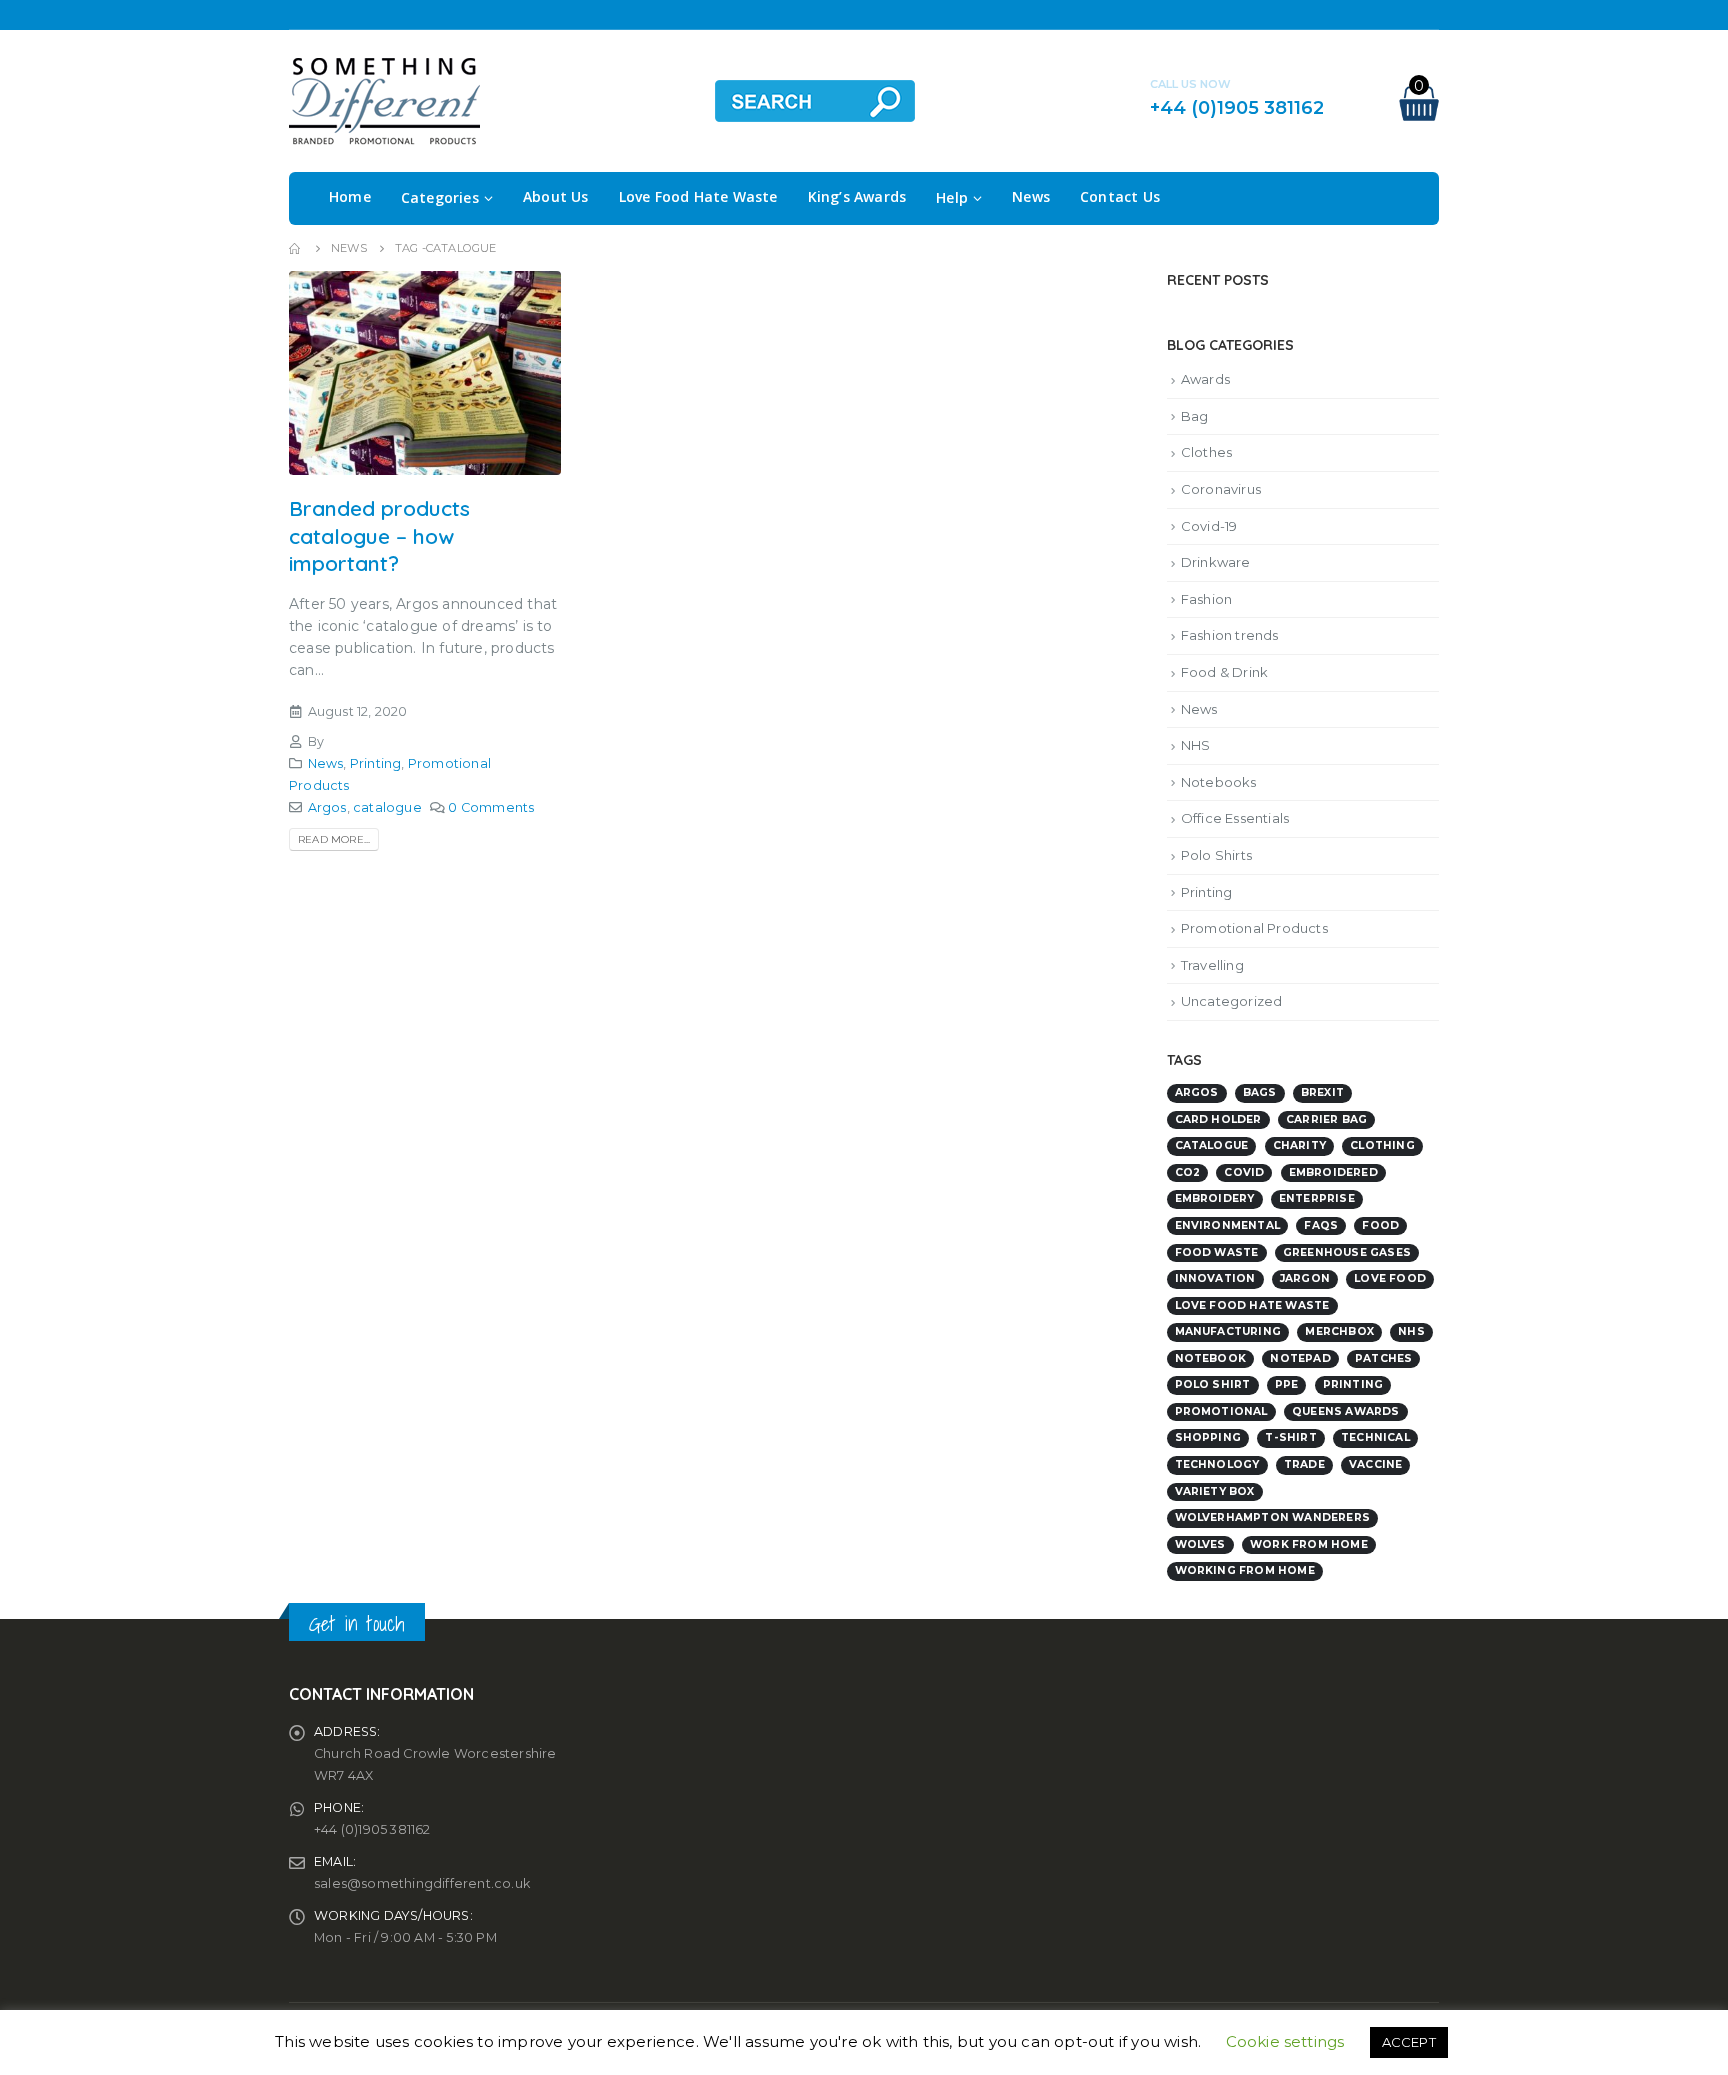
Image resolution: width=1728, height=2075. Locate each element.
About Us (556, 196)
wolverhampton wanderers (1273, 1517)
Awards (1205, 379)
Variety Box (1215, 1491)
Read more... (334, 839)
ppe (1287, 1384)
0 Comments (491, 807)
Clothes (1206, 452)
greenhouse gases (1347, 1252)
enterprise (1317, 1198)
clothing (1382, 1145)
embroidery (1215, 1198)
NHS (1196, 745)
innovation (1215, 1278)
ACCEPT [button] (1409, 2042)
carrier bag (1326, 1119)
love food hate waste (1252, 1305)
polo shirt (1213, 1384)
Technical (1375, 1437)
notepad (1300, 1358)
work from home (1309, 1544)
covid (1244, 1172)
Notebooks (1219, 782)
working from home (1245, 1570)
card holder (1218, 1119)
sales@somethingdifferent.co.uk (422, 1883)
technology (1217, 1464)
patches (1383, 1358)
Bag (1195, 416)
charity (1299, 1145)
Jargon (1305, 1278)
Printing (376, 763)
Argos (327, 807)
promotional (1221, 1411)
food (1380, 1225)
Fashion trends (1230, 635)
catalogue (387, 807)
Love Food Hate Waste (698, 196)
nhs (1411, 1331)
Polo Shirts (1216, 855)
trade (1304, 1464)
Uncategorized (1232, 1001)
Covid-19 (1209, 526)
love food (1390, 1278)
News (1031, 196)
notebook (1211, 1358)
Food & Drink (1224, 672)
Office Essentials (1235, 818)
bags (1260, 1092)
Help (952, 197)
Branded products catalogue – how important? (379, 535)
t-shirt (1290, 1437)
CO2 (1188, 1172)
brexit (1322, 1092)
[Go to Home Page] (296, 248)
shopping (1208, 1437)
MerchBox (1339, 1331)
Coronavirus (1221, 489)
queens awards (1346, 1411)
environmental (1228, 1225)
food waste (1217, 1252)
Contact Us (1120, 196)
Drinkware (1216, 562)
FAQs (1321, 1225)
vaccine (1375, 1464)
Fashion (1206, 599)
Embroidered (1333, 1172)
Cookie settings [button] (1285, 2041)
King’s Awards (857, 196)
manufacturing (1228, 1331)
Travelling (1212, 965)
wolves (1200, 1544)
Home (350, 196)
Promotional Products (1254, 928)
